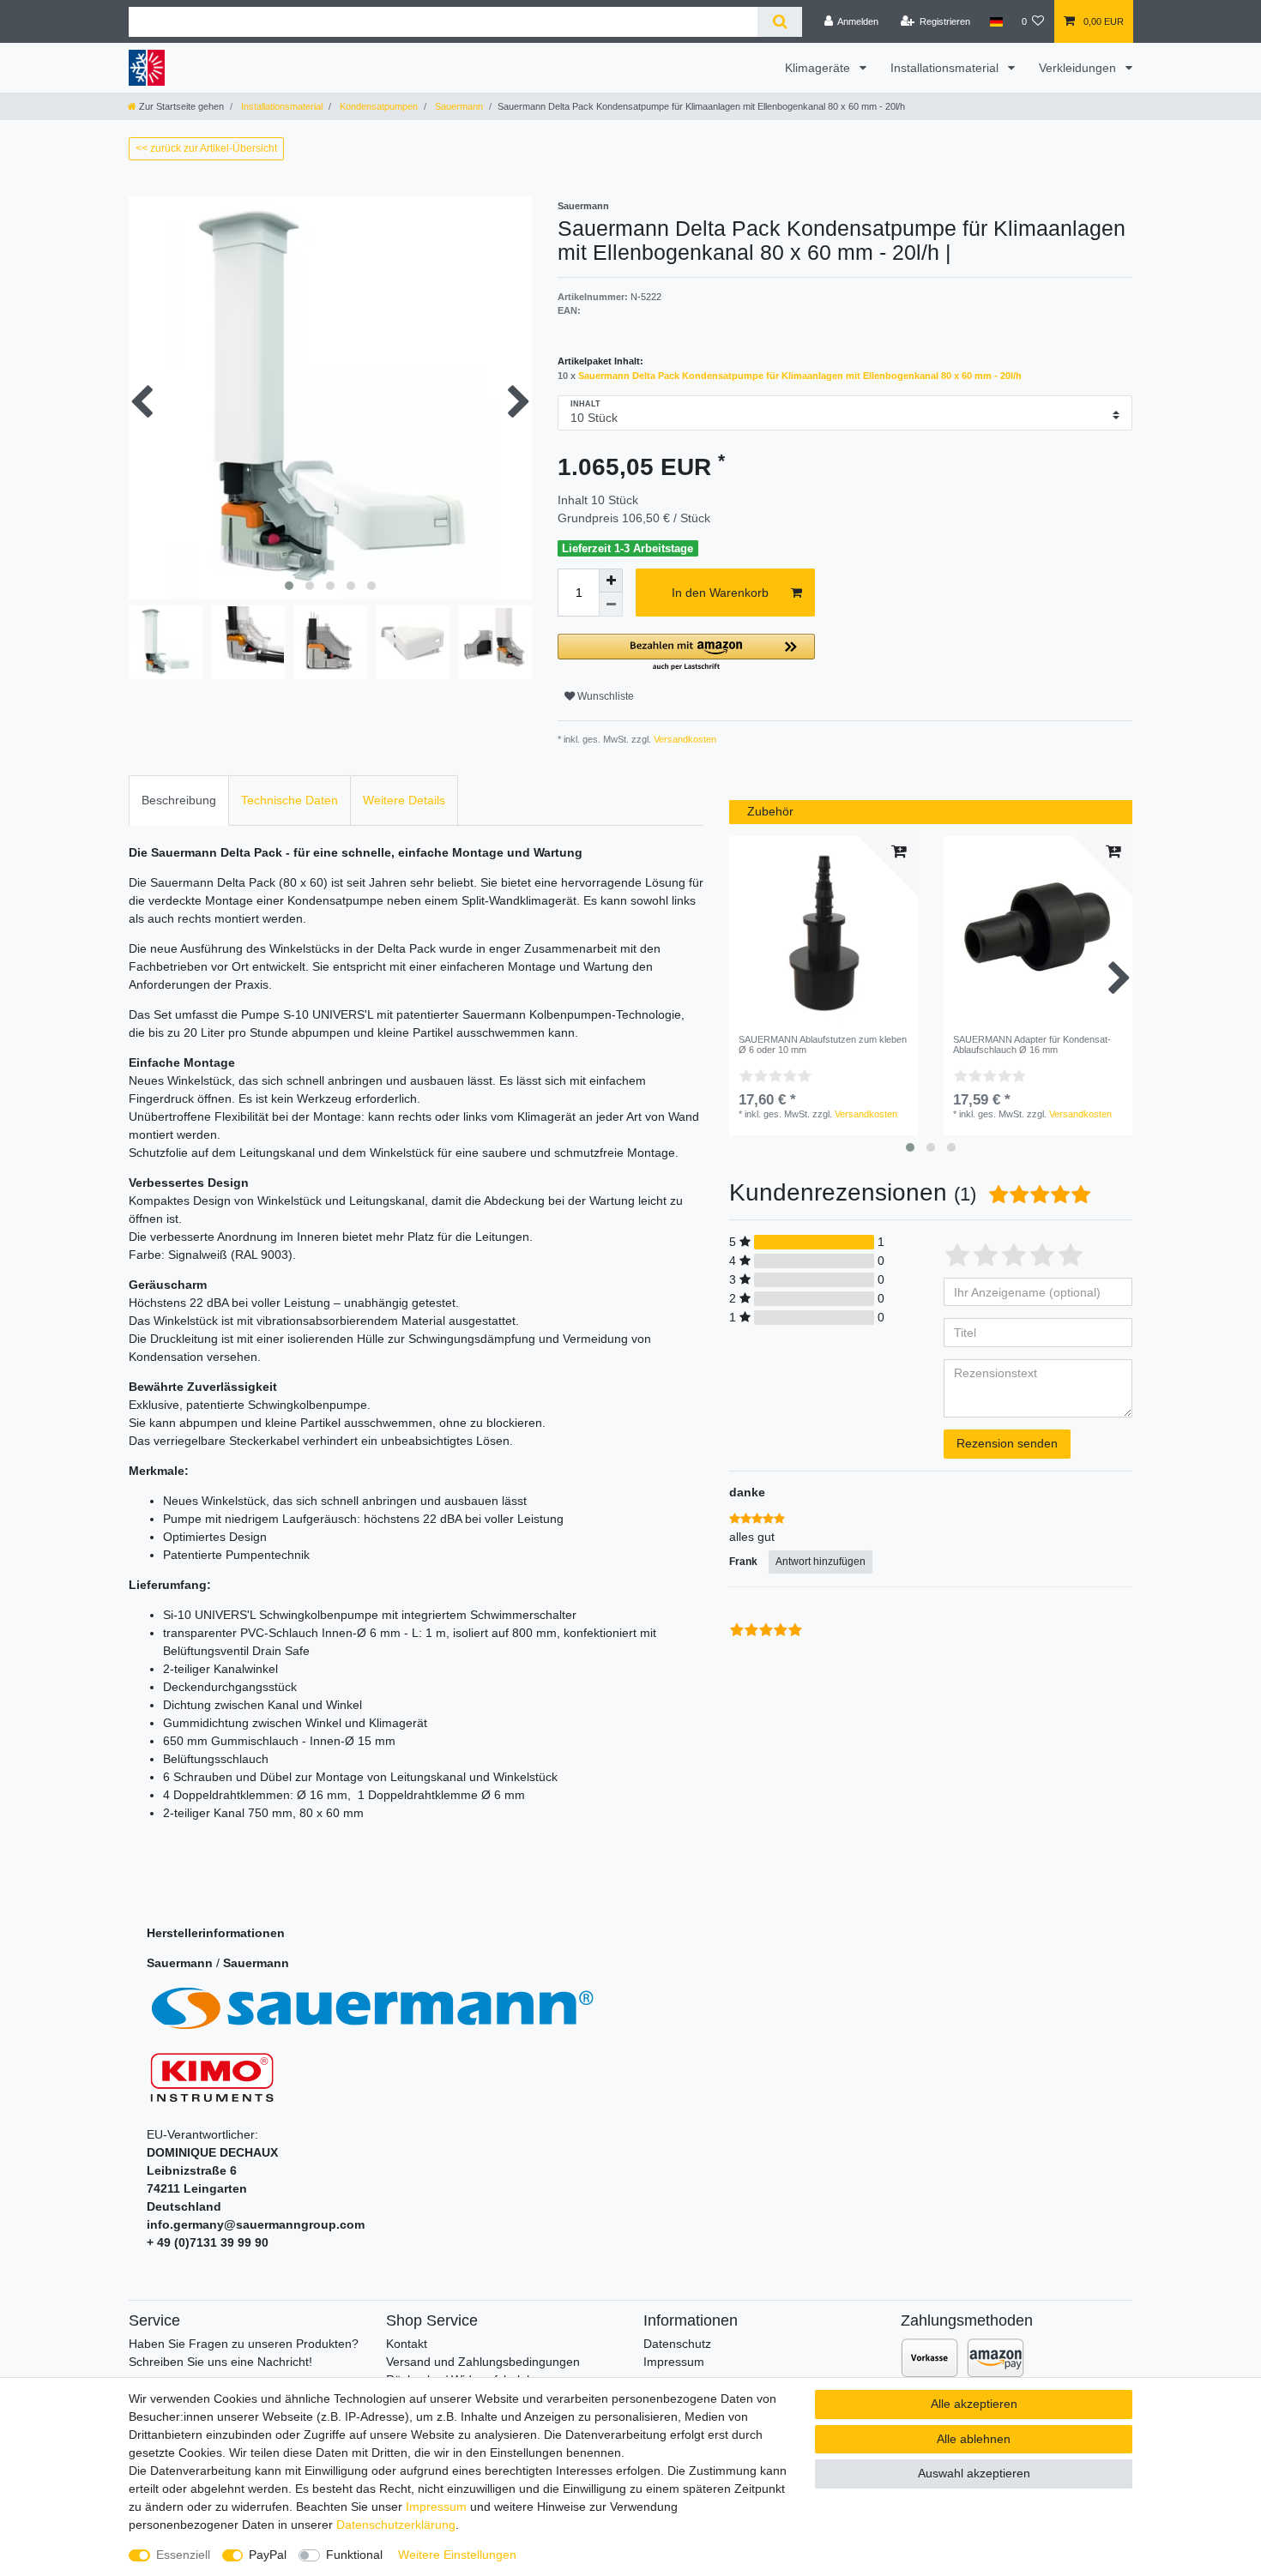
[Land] (996, 21)
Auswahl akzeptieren (974, 2473)
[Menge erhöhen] (611, 581)
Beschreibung (179, 800)
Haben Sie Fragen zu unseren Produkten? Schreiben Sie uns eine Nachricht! (244, 2353)
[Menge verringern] (611, 605)
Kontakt (407, 2344)
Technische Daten (290, 800)
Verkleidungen (1079, 68)
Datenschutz (677, 2344)
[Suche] (779, 22)
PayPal (268, 2555)
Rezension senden (1007, 1443)
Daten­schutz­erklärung (396, 2525)
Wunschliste (604, 696)
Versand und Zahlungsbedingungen (483, 2362)
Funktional (354, 2555)
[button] (686, 653)
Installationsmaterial (946, 68)
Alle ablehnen (974, 2439)
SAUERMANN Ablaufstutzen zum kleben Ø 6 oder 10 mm (823, 1044)
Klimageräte (819, 68)
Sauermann (458, 106)
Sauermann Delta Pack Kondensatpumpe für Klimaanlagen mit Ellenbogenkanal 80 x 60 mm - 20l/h (800, 376)
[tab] (179, 800)
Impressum (674, 2362)
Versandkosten (684, 739)
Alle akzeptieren (974, 2404)
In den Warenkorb (720, 593)
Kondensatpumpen (377, 106)
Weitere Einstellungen (457, 2555)
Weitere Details (404, 800)
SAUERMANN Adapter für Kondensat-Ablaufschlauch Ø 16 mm (1032, 1044)
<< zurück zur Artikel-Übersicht (206, 148)
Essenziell (183, 2555)
